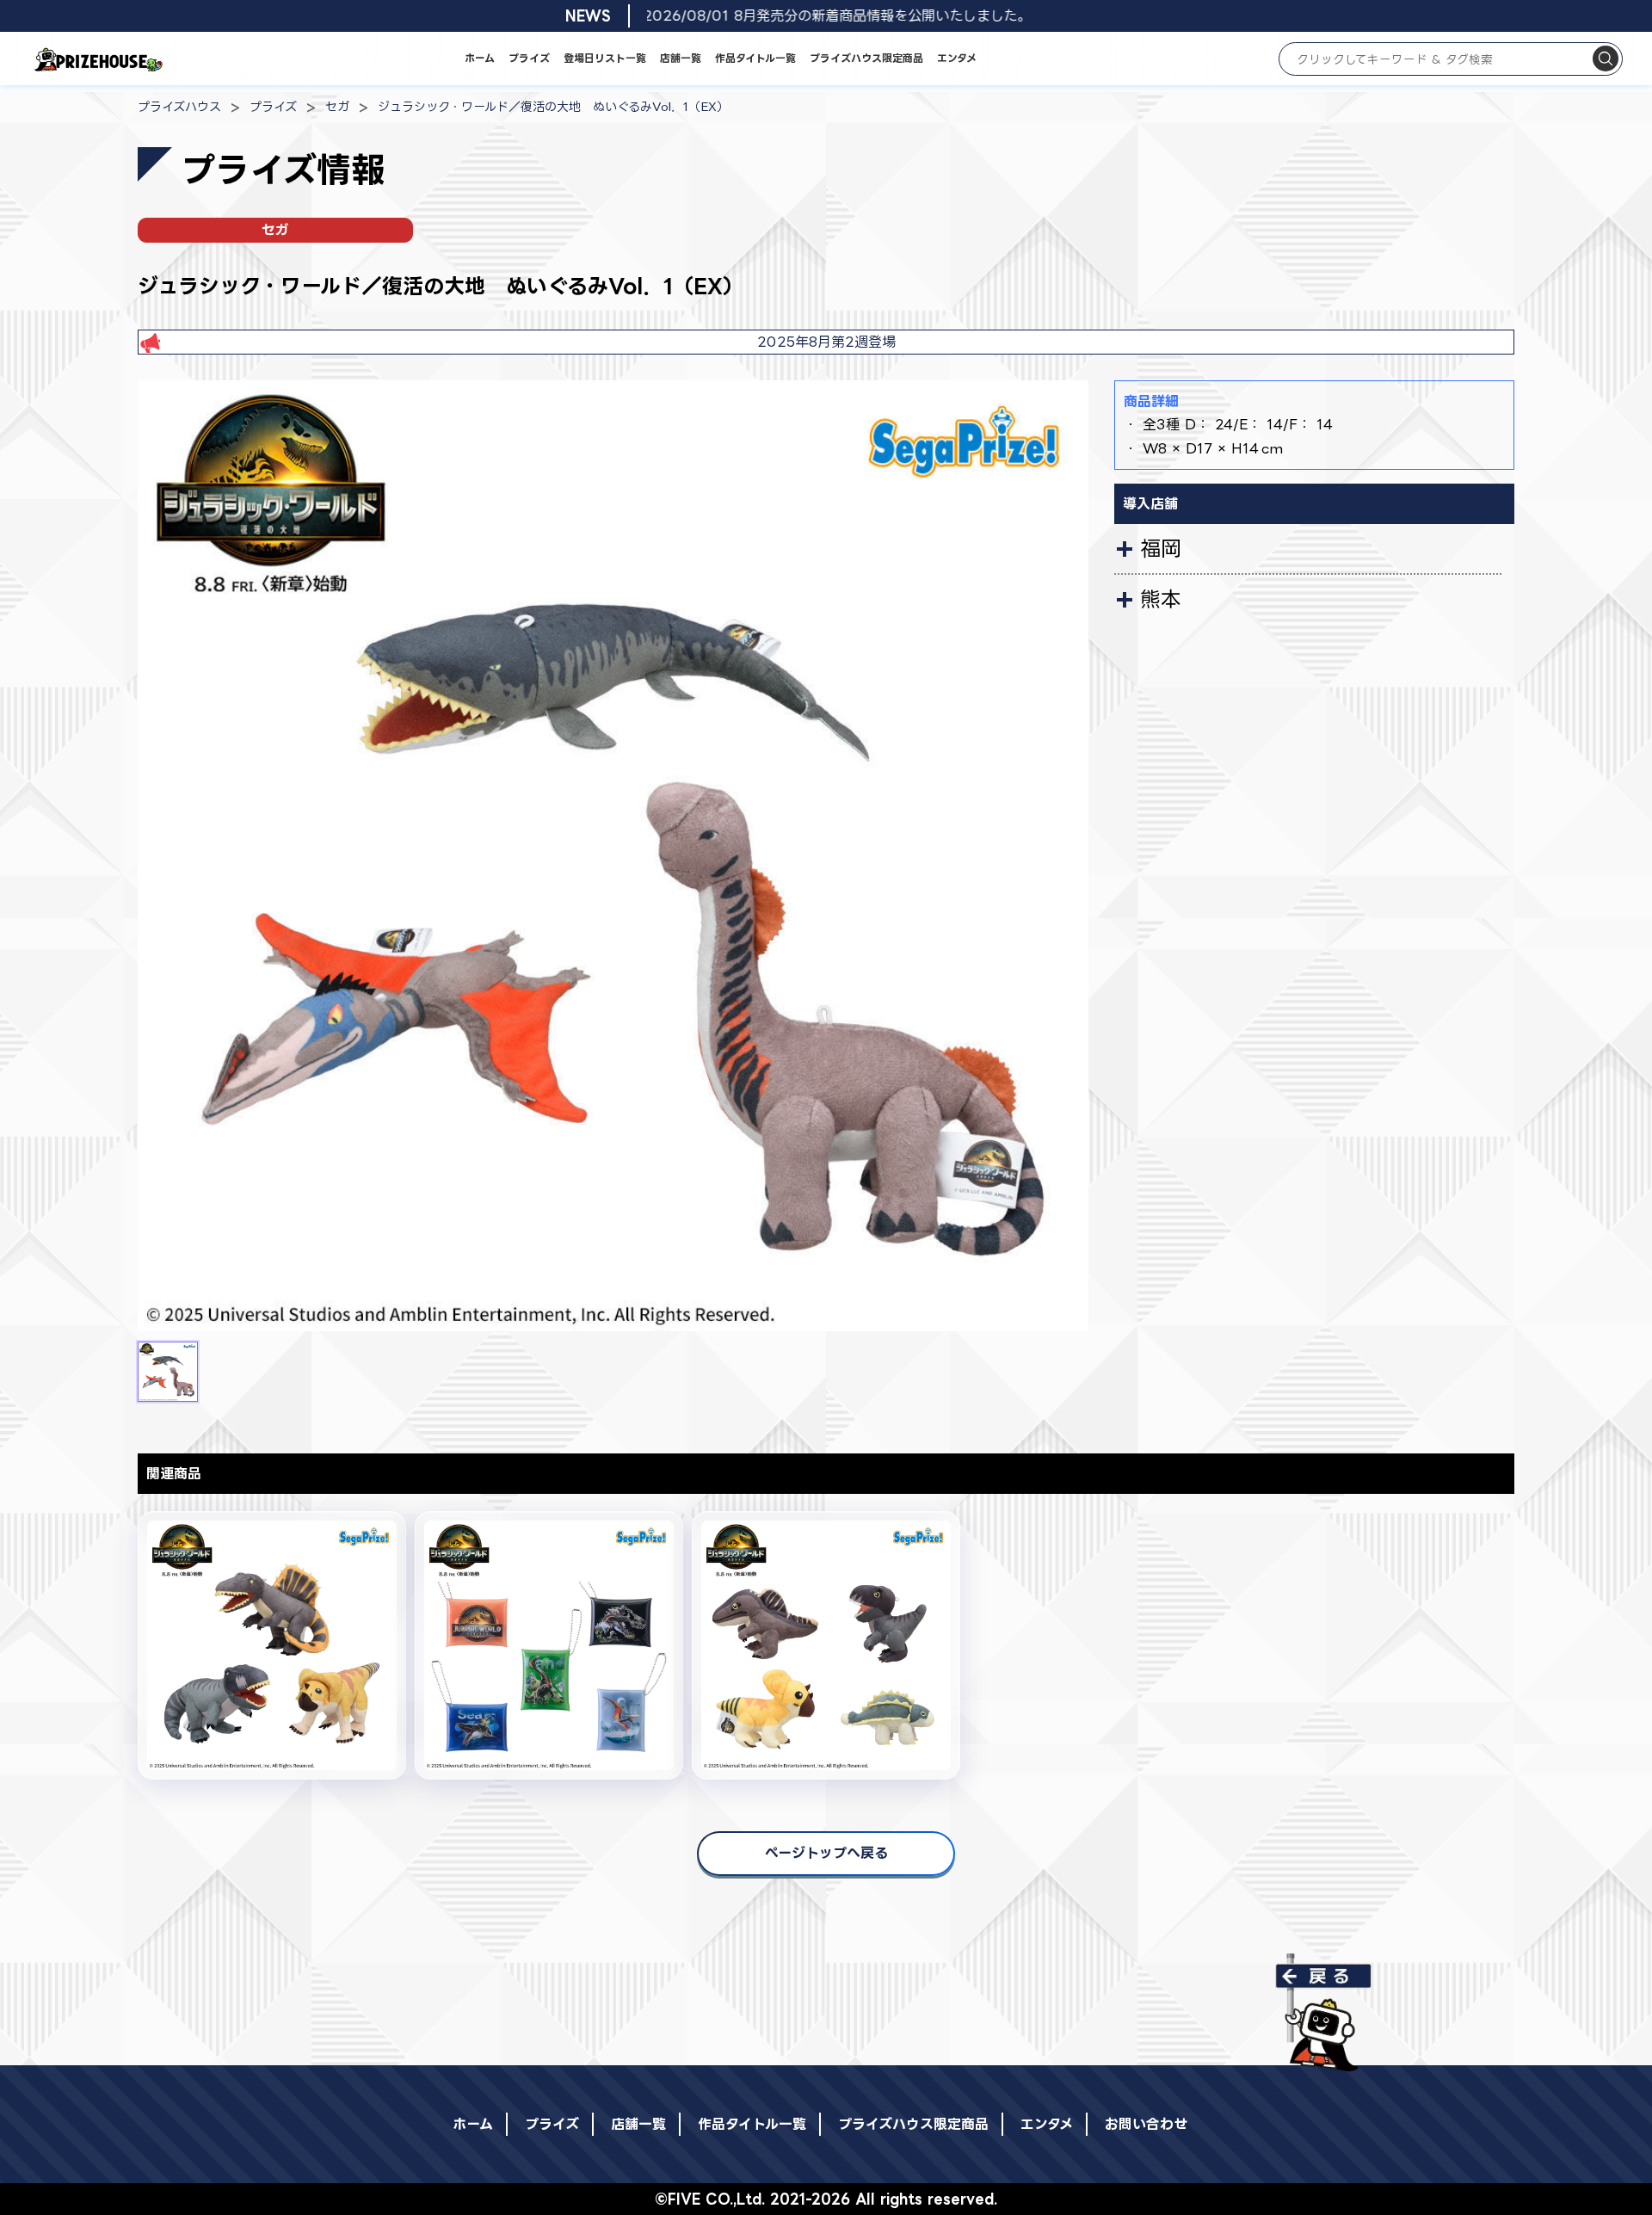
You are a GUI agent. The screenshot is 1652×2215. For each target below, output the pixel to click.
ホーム (480, 58)
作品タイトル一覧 (755, 58)
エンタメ (957, 58)
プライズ (529, 58)
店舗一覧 (681, 58)
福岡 (1161, 548)
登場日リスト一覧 (605, 58)
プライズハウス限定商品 (866, 58)
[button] (168, 1372)
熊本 (1161, 599)
